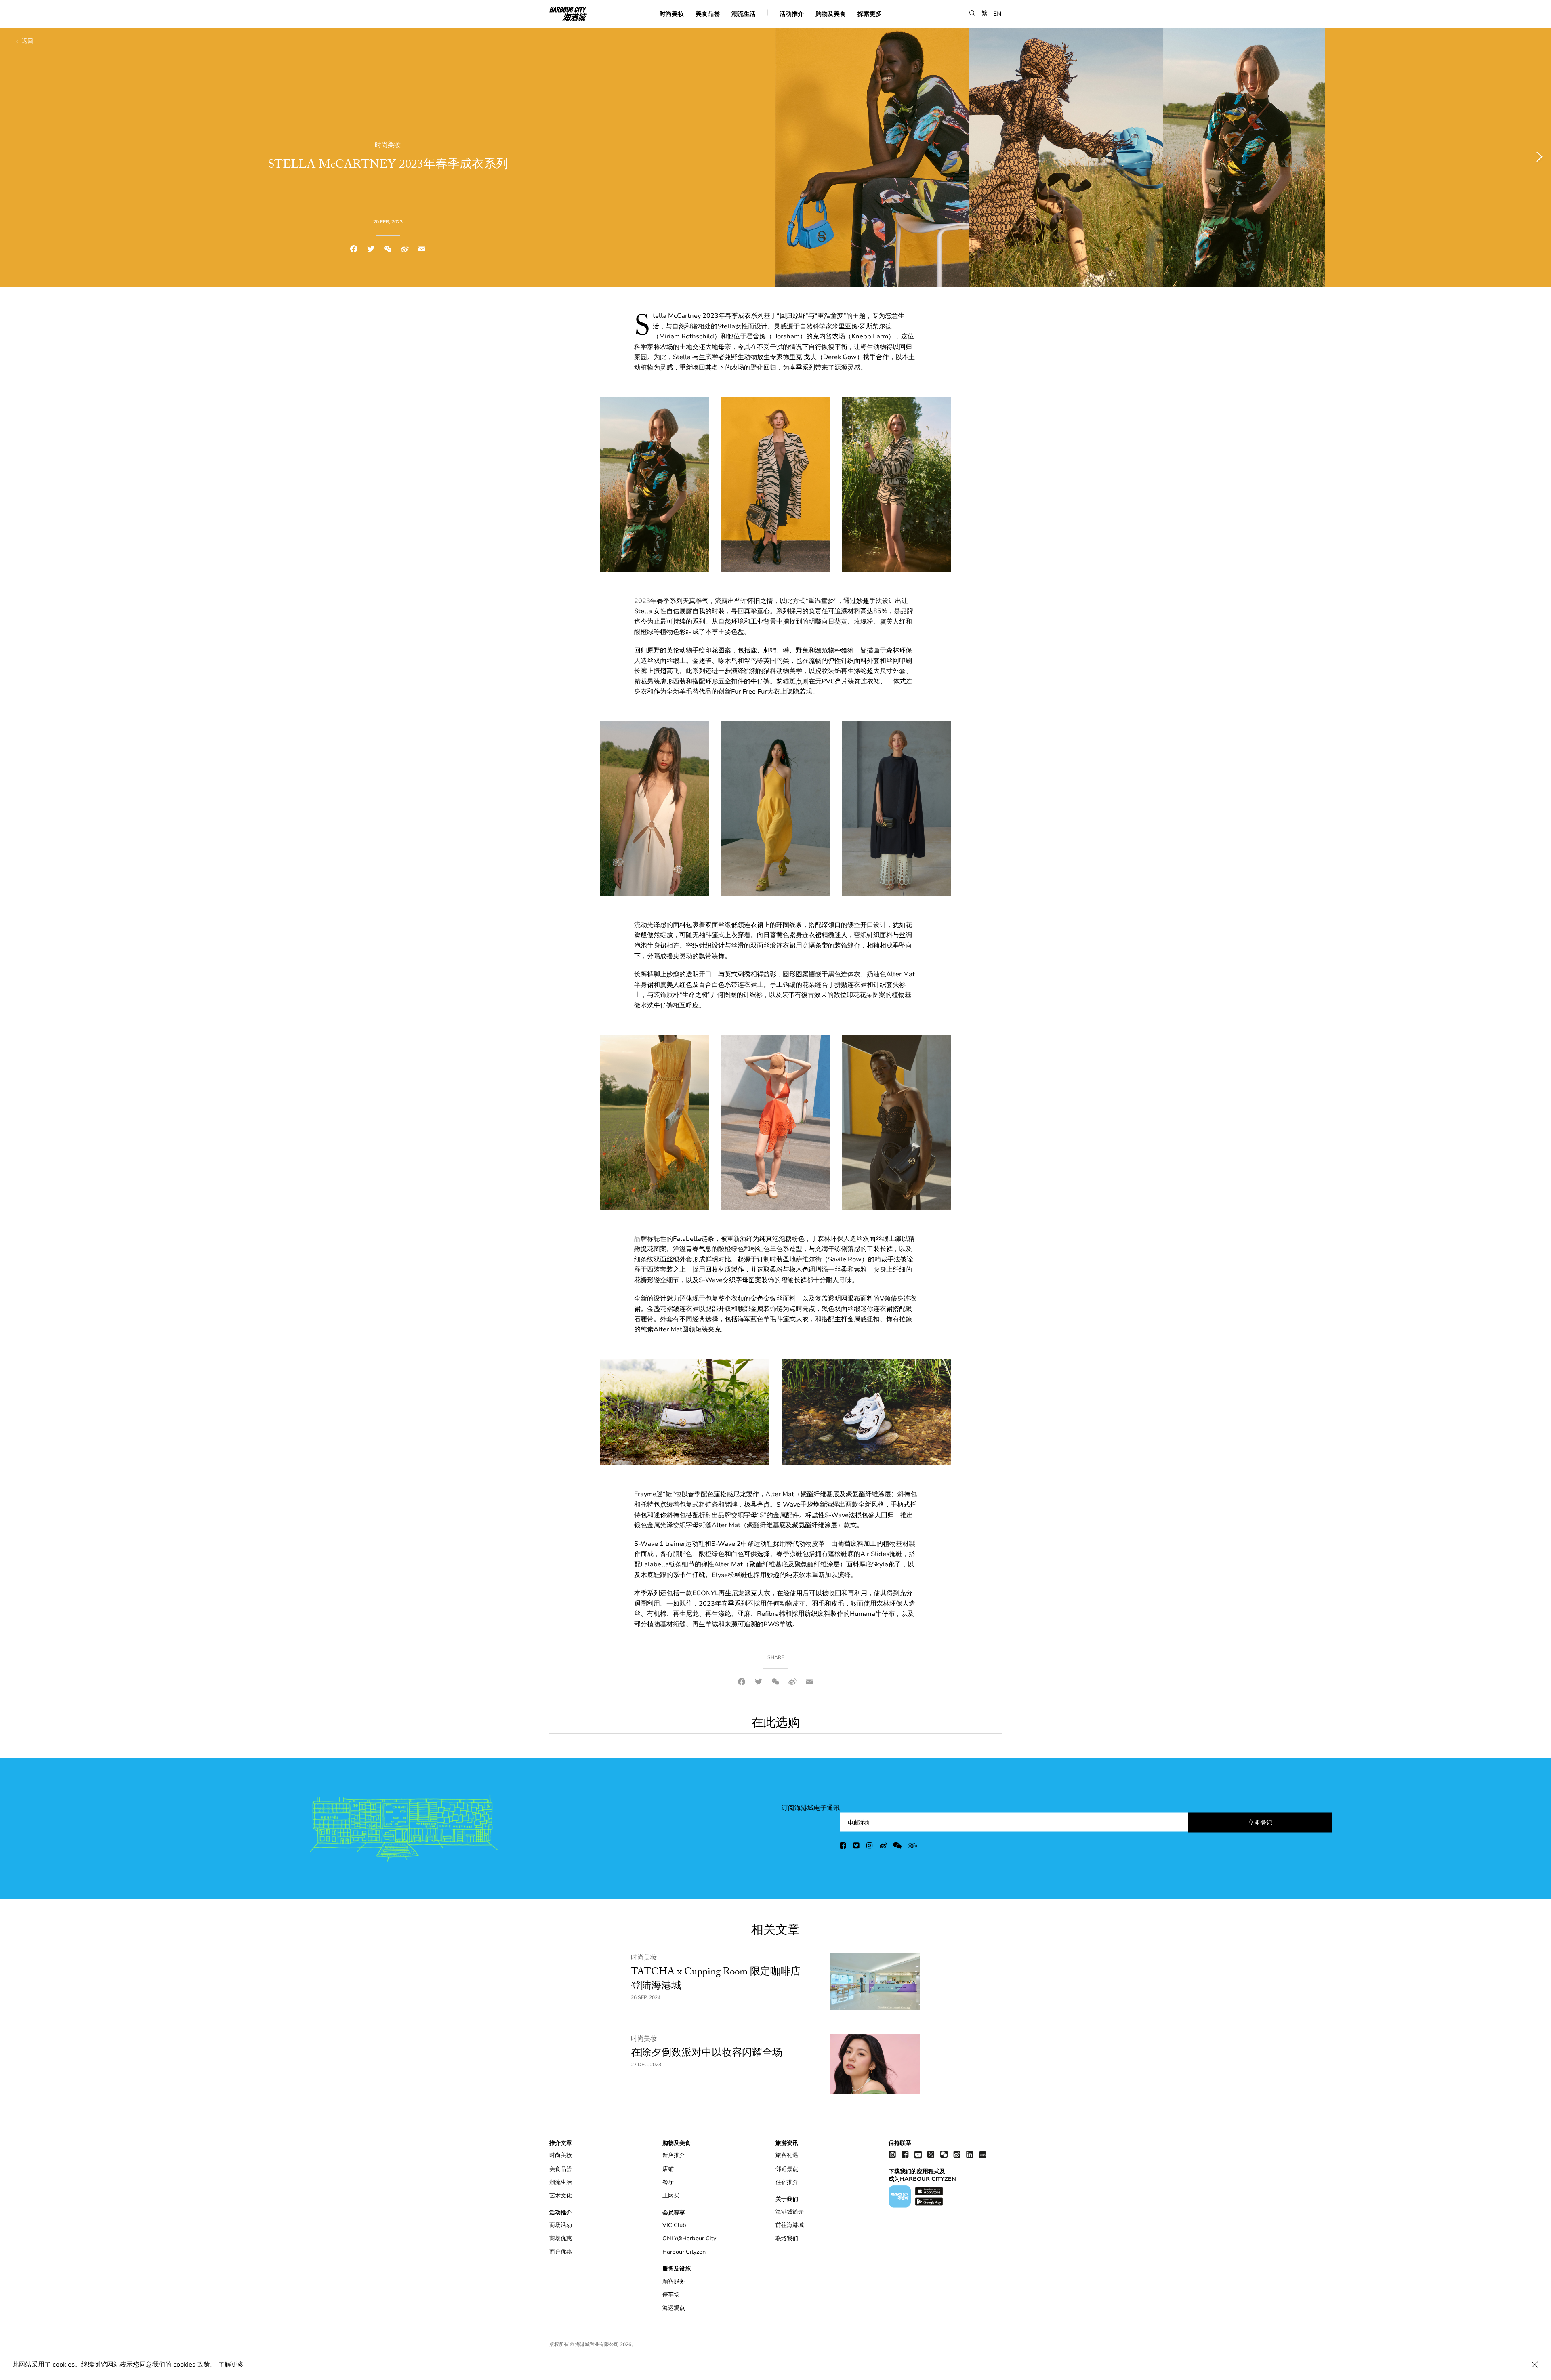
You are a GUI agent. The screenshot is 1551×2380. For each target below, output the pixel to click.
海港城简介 (790, 2212)
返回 (27, 41)
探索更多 (870, 13)
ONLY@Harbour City (689, 2238)
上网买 (671, 2196)
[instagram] (870, 1847)
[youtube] (918, 2154)
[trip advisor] (912, 1847)
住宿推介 (787, 2182)
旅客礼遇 (787, 2155)
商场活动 (561, 2225)
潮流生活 (744, 13)
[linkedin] (970, 2154)
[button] (972, 13)
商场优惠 (561, 2238)
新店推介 (674, 2155)
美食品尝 (708, 13)
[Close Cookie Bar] (1535, 2365)
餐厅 (668, 2182)
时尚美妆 (672, 13)
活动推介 (792, 13)
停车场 (671, 2295)
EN (997, 13)
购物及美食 (831, 13)
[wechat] (897, 1847)
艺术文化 (561, 2196)
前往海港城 (790, 2225)
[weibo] (883, 1847)
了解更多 (231, 2365)
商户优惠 (561, 2252)
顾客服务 (674, 2281)
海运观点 (674, 2308)
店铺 (668, 2169)
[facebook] (843, 1847)
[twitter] (857, 1847)
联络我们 (787, 2238)
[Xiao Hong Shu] (983, 2154)
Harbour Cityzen (684, 2252)
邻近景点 (787, 2169)
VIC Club (674, 2225)
